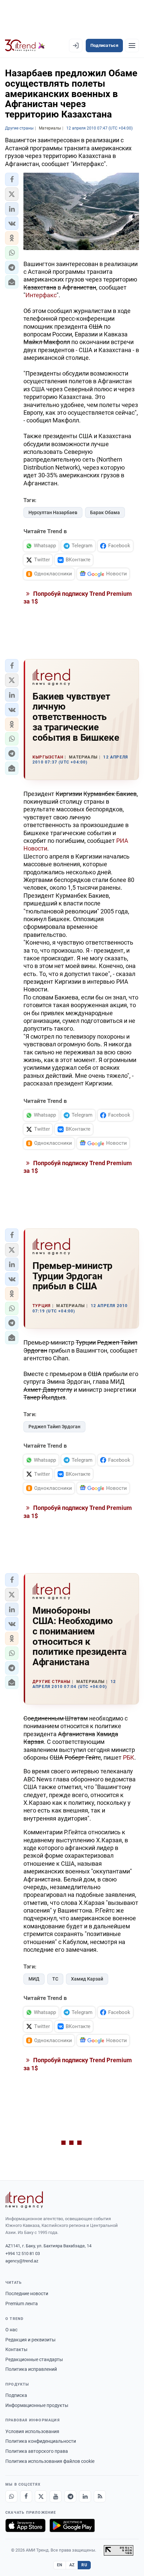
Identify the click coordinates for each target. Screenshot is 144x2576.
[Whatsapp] (11, 2496)
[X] (41, 2496)
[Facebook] (26, 2496)
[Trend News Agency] (24, 2200)
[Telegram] (70, 2496)
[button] (12, 179)
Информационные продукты (37, 2405)
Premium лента (22, 2304)
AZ (72, 2565)
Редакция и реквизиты (30, 2340)
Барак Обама (105, 512)
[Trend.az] (25, 46)
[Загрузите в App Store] (25, 2525)
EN (60, 2565)
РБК (129, 1757)
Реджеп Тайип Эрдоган (54, 1427)
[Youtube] (56, 2496)
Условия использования (32, 2431)
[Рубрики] (132, 46)
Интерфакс (41, 295)
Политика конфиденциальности (41, 2441)
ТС (55, 1979)
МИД (34, 1979)
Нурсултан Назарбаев (53, 512)
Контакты (16, 2349)
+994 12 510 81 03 (23, 2253)
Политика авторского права (37, 2451)
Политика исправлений (31, 2369)
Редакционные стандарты (34, 2359)
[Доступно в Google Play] (72, 2525)
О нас (11, 2330)
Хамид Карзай (87, 1979)
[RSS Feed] (100, 2496)
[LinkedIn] (85, 2496)
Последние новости (27, 2293)
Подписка (16, 2395)
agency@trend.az (22, 2261)
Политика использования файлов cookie (50, 2461)
